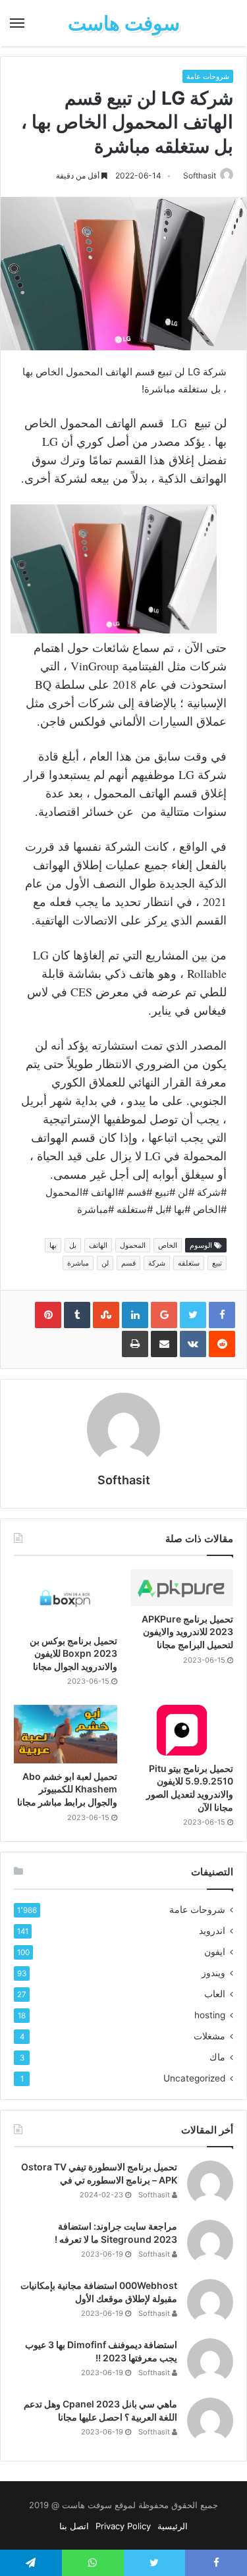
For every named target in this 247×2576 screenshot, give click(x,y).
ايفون (215, 1952)
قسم (128, 1263)
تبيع (217, 1263)
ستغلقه (189, 1263)
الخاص (168, 1245)
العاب (215, 1994)
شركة (157, 1263)
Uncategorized (194, 2078)
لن (105, 1263)
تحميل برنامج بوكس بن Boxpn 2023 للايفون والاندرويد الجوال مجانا (73, 1653)
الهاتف (98, 1245)
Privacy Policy (123, 2526)
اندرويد (212, 1931)
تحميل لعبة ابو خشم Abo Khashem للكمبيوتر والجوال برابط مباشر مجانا (67, 1789)
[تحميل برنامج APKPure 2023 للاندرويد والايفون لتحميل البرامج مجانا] (182, 1587)
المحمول (133, 1245)
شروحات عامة (208, 76)
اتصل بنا (74, 2526)
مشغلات (209, 2036)
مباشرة (78, 1263)
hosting (210, 2015)
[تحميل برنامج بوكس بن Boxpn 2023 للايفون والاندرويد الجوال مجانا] (66, 1598)
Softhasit (200, 175)
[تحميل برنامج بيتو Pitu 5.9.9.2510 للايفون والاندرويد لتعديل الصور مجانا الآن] (182, 1730)
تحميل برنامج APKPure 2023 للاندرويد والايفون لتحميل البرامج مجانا (187, 1632)
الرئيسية (173, 2526)
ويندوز (213, 1973)
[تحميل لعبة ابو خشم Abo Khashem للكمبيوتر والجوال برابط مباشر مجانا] (66, 1734)
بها (53, 1245)
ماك (217, 2057)
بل (73, 1245)
